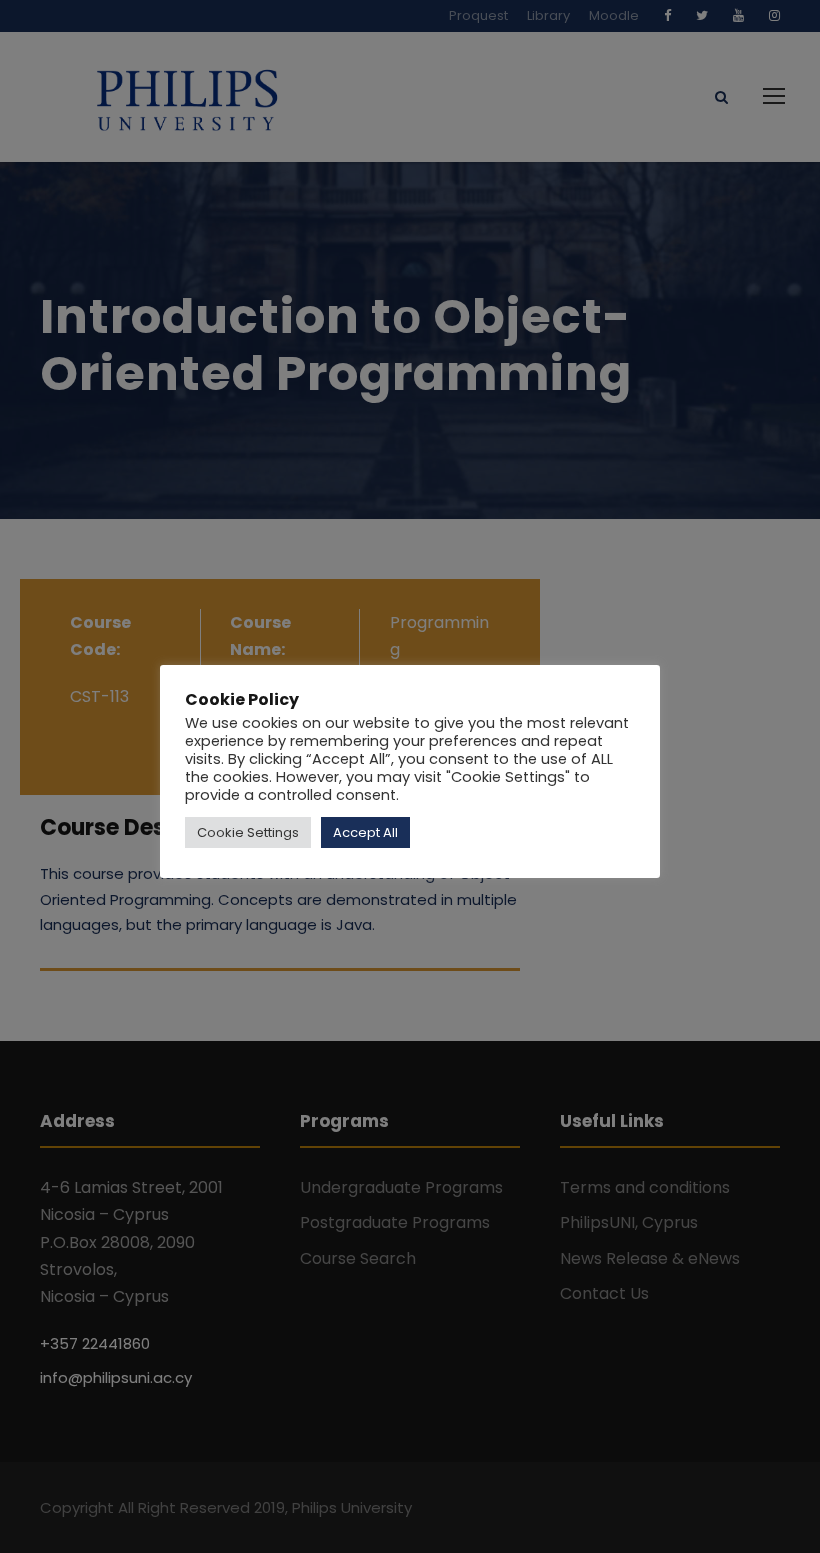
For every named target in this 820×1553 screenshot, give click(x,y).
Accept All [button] (365, 832)
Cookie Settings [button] (248, 832)
